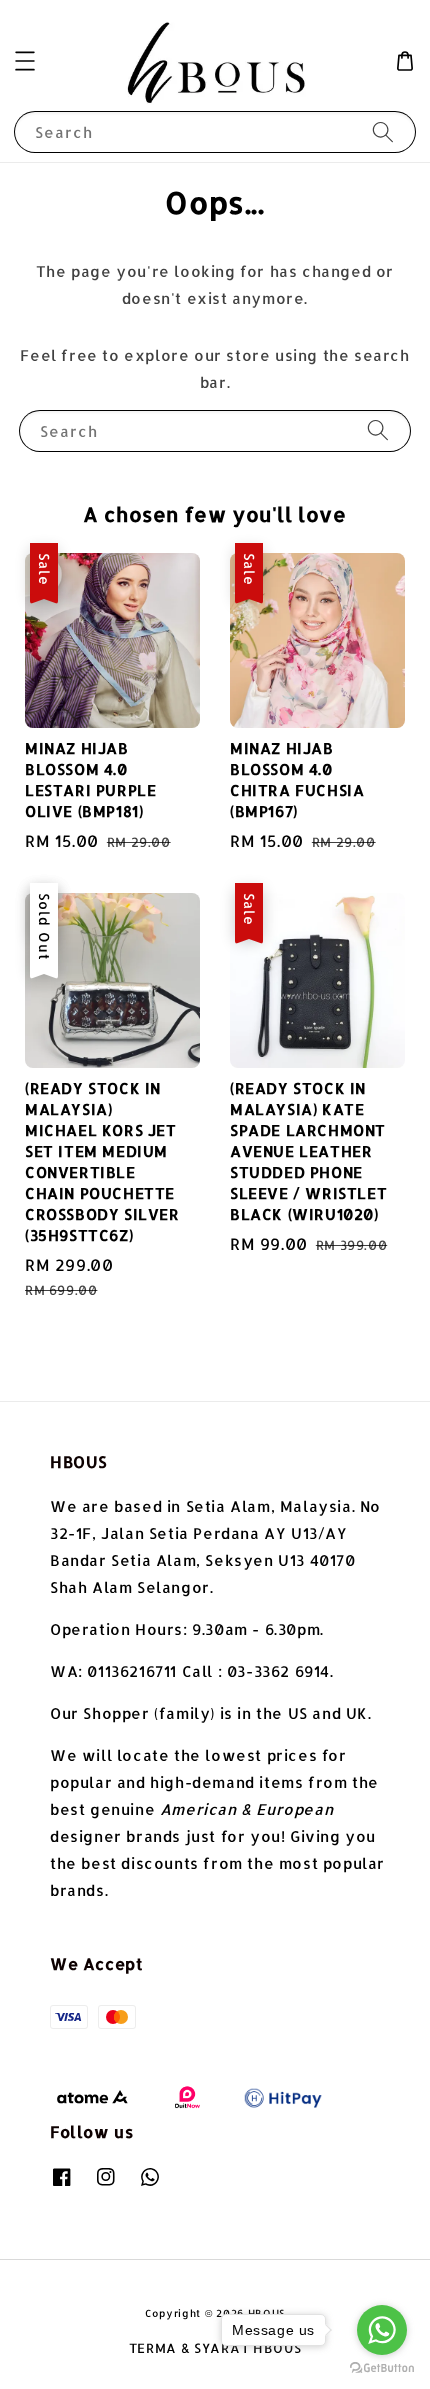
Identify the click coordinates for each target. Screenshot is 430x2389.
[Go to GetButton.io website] (382, 2368)
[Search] (383, 131)
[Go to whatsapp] (382, 2330)
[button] (25, 61)
